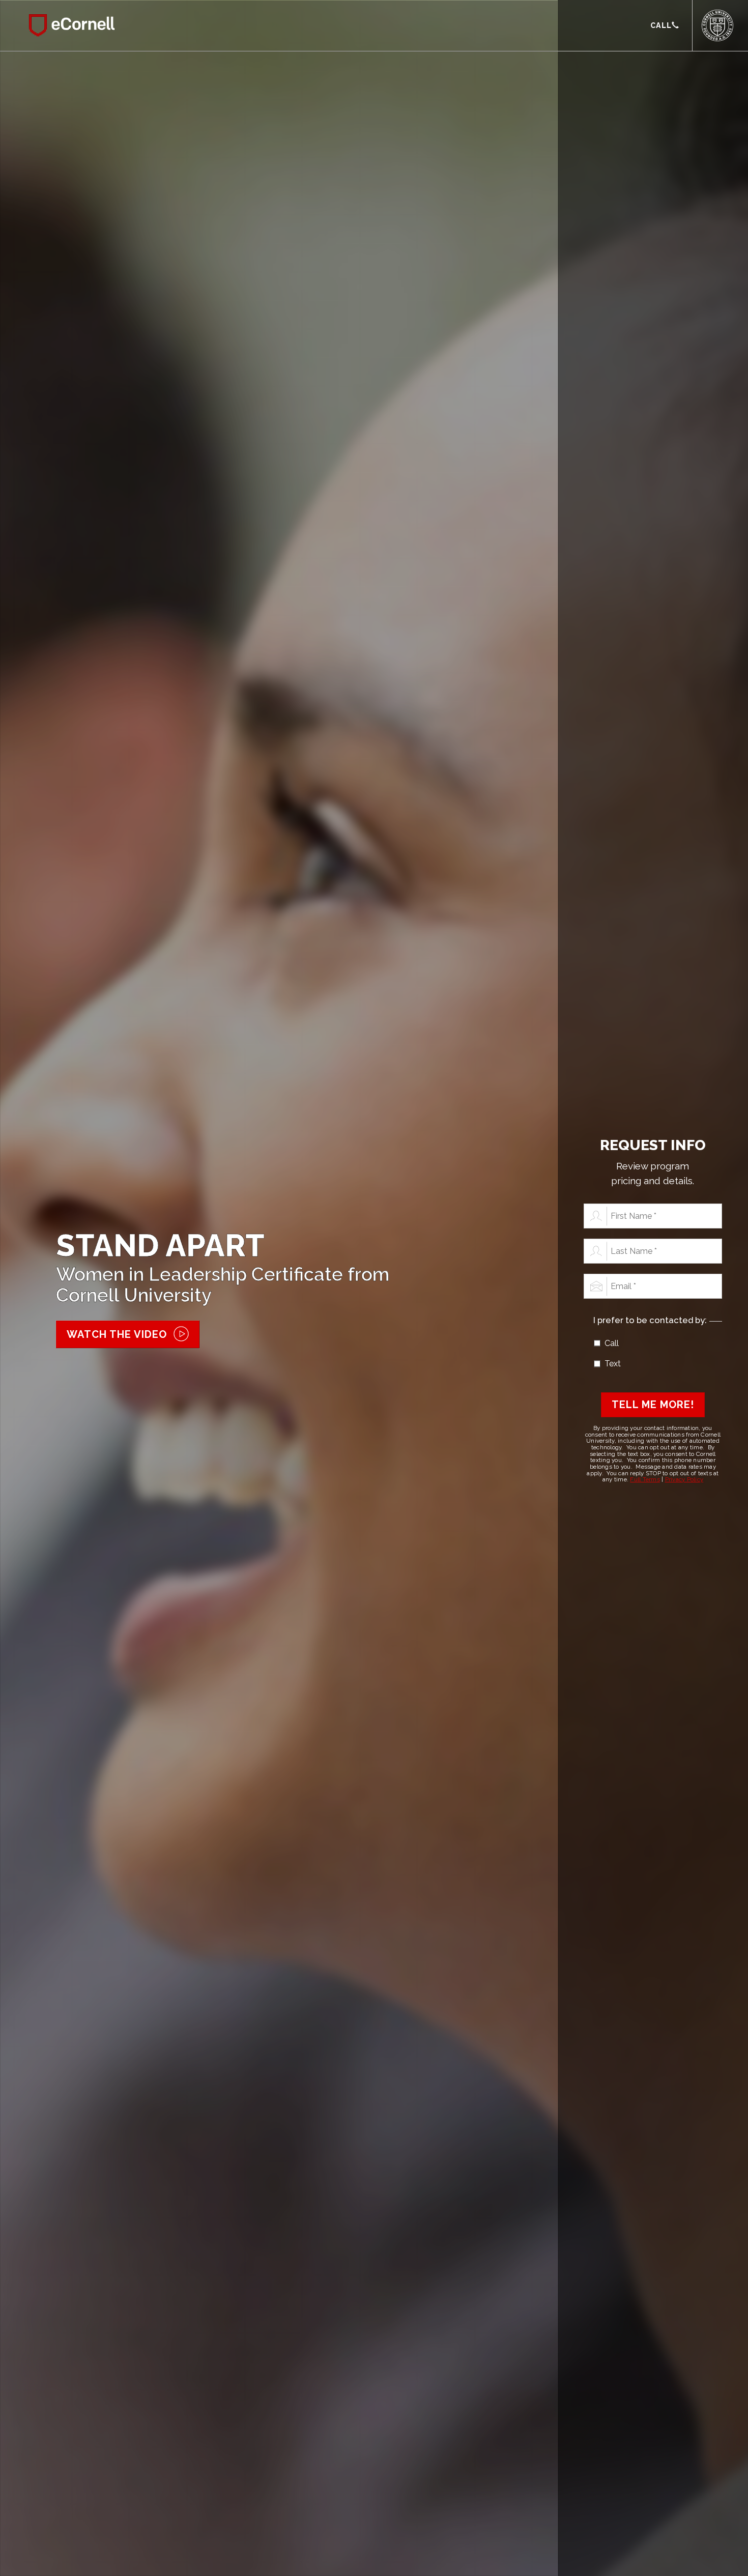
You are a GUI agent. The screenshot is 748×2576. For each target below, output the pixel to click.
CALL (661, 25)
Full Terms (645, 1479)
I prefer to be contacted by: (650, 1320)
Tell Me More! (653, 1405)
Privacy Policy (684, 1479)
